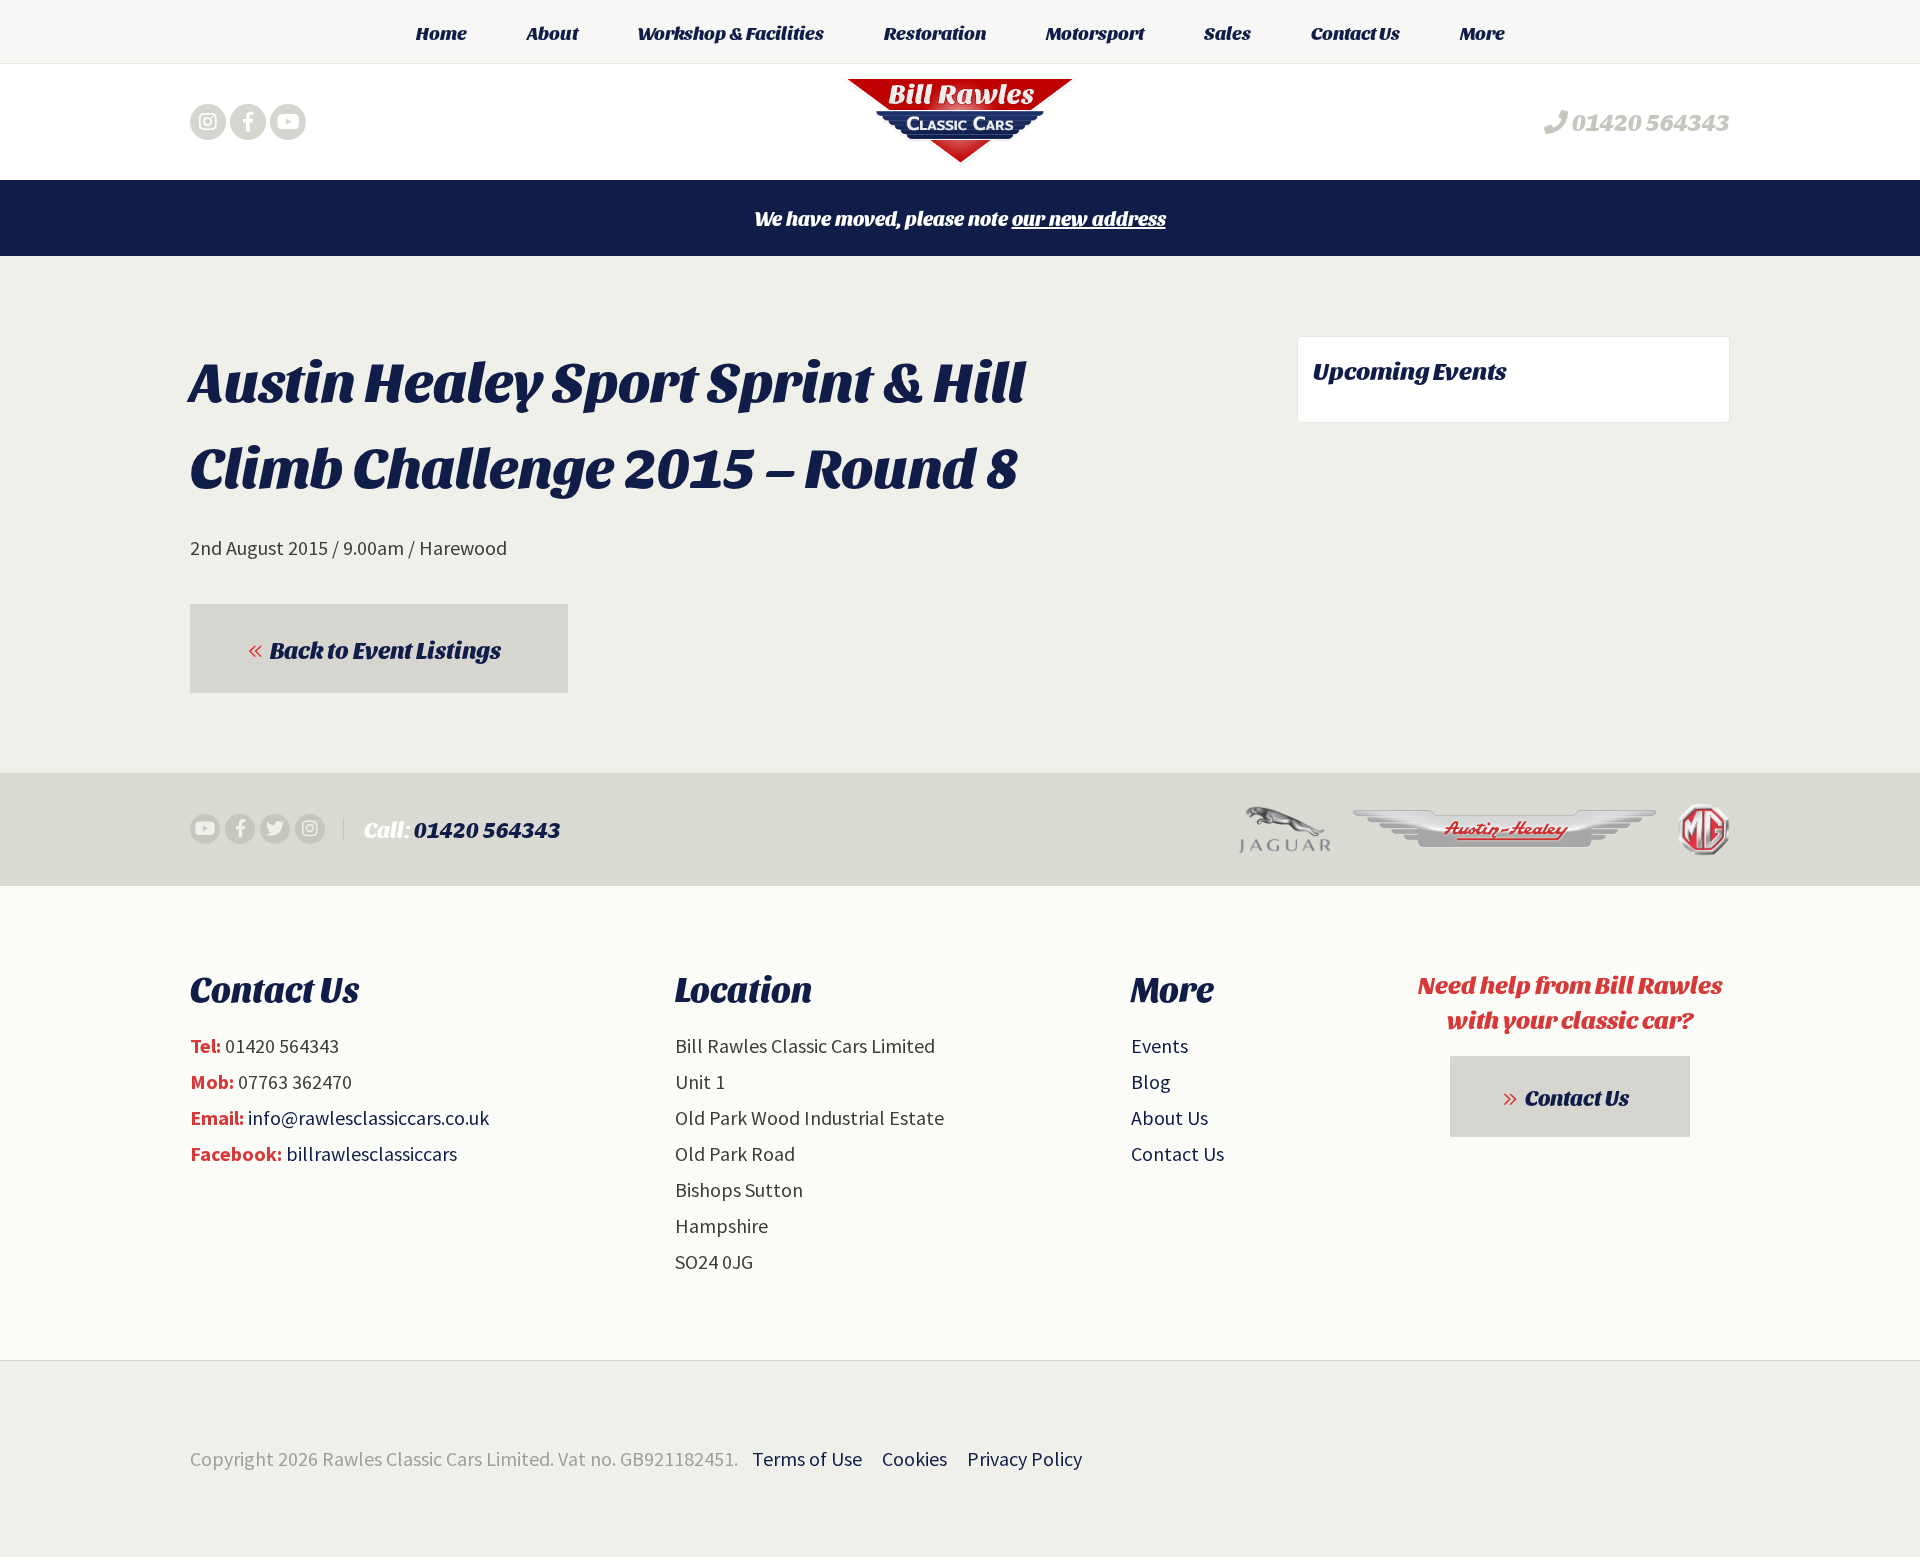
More (1482, 32)
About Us (1169, 1117)
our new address (1089, 218)
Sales (1227, 32)
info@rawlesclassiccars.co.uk (368, 1117)
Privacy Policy (1024, 1458)
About (552, 32)
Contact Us (1355, 32)
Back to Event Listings (385, 649)
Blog (1151, 1081)
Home (441, 32)
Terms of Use (807, 1458)
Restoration (935, 32)
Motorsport (1095, 32)
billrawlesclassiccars (371, 1153)
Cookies (914, 1458)
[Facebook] (248, 122)
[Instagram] (208, 122)
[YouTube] (288, 122)
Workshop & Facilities (731, 32)
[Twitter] (275, 829)
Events (1159, 1045)
